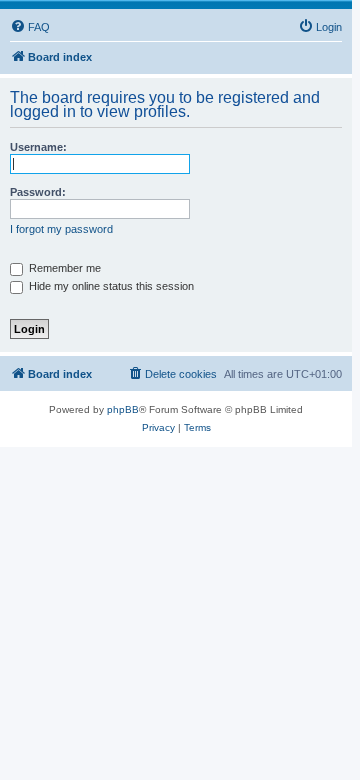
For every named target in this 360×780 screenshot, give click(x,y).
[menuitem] (30, 27)
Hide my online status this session (110, 286)
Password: (38, 192)
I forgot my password (61, 229)
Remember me (63, 268)
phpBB (123, 409)
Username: (38, 147)
